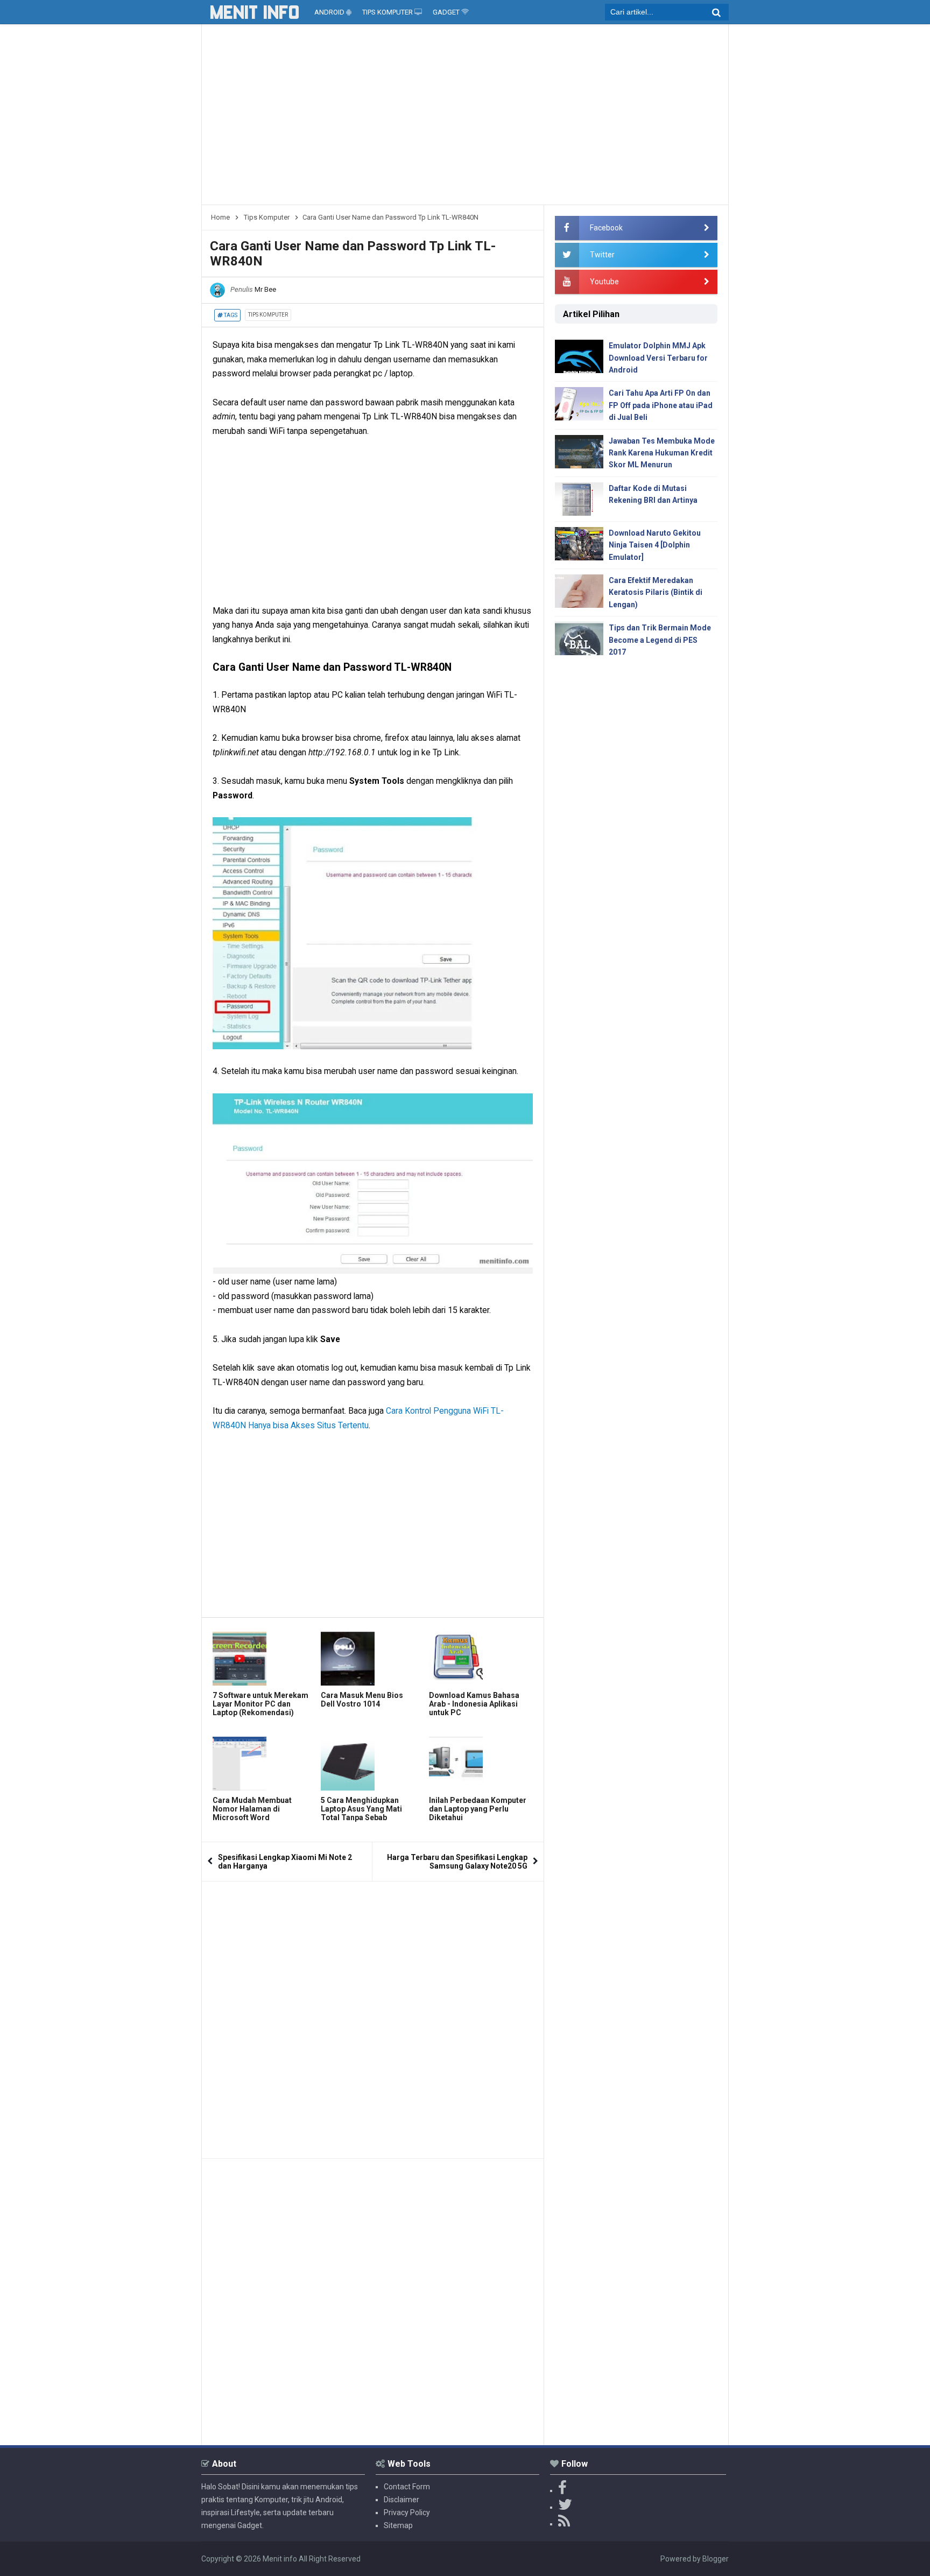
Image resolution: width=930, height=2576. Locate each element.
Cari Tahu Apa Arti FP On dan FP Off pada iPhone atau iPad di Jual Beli (661, 405)
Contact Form (407, 2487)
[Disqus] (373, 2016)
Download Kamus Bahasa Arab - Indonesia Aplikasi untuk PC (474, 1704)
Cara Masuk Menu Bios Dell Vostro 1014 (362, 1700)
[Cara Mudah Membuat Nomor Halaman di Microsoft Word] (264, 1764)
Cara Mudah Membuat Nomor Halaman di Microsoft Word (252, 1809)
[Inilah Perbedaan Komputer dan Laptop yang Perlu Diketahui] (480, 1764)
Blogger (716, 2559)
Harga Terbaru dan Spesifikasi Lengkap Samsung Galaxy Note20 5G (457, 1862)
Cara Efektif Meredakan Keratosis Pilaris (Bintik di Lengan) (656, 592)
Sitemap (398, 2525)
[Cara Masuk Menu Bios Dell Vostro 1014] (372, 1659)
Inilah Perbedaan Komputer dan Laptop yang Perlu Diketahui (478, 1809)
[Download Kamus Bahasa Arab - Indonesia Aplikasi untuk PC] (480, 1659)
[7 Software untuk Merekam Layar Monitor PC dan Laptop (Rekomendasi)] (264, 1659)
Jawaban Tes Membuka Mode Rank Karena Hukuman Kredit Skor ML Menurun (662, 453)
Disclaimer (401, 2500)
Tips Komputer (268, 315)
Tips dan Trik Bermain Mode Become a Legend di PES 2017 (660, 640)
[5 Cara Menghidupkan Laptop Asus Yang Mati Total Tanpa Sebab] (372, 1764)
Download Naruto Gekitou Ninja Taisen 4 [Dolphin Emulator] (655, 545)
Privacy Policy (407, 2512)
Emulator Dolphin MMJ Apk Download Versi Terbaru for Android (658, 358)
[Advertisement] (465, 118)
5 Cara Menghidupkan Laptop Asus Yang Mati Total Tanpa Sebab (361, 1809)
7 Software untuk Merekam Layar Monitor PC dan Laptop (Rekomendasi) (260, 1704)
